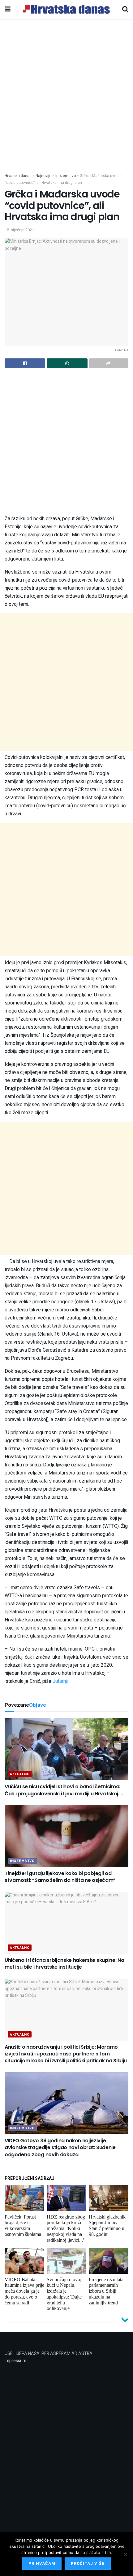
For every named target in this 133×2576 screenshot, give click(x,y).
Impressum (15, 2361)
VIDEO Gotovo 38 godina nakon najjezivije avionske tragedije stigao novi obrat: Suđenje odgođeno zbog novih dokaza (60, 2148)
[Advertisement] (66, 103)
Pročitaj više (88, 2563)
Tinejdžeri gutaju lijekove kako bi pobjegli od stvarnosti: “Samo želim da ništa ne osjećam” (60, 1877)
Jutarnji (60, 1681)
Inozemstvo (22, 1861)
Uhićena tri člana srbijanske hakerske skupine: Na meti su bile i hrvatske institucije (64, 1964)
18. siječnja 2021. (20, 230)
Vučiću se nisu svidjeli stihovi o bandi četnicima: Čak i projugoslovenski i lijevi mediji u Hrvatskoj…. (64, 1790)
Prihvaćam (42, 2563)
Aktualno (20, 1774)
